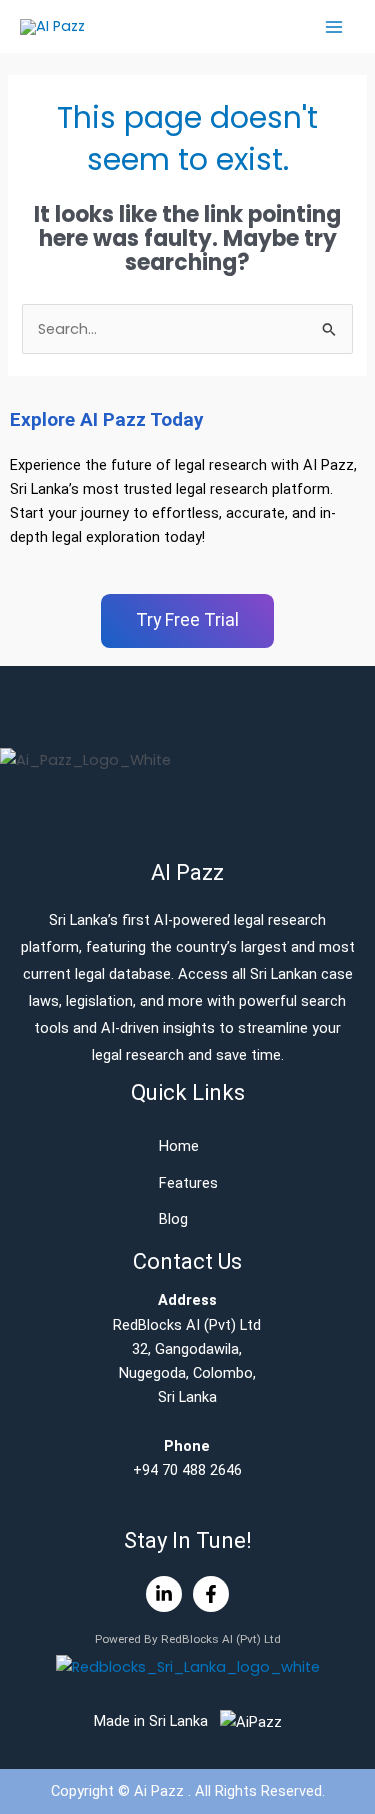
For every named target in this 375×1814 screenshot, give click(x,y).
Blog (173, 1219)
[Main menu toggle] (334, 27)
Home (179, 1146)
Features (188, 1183)
